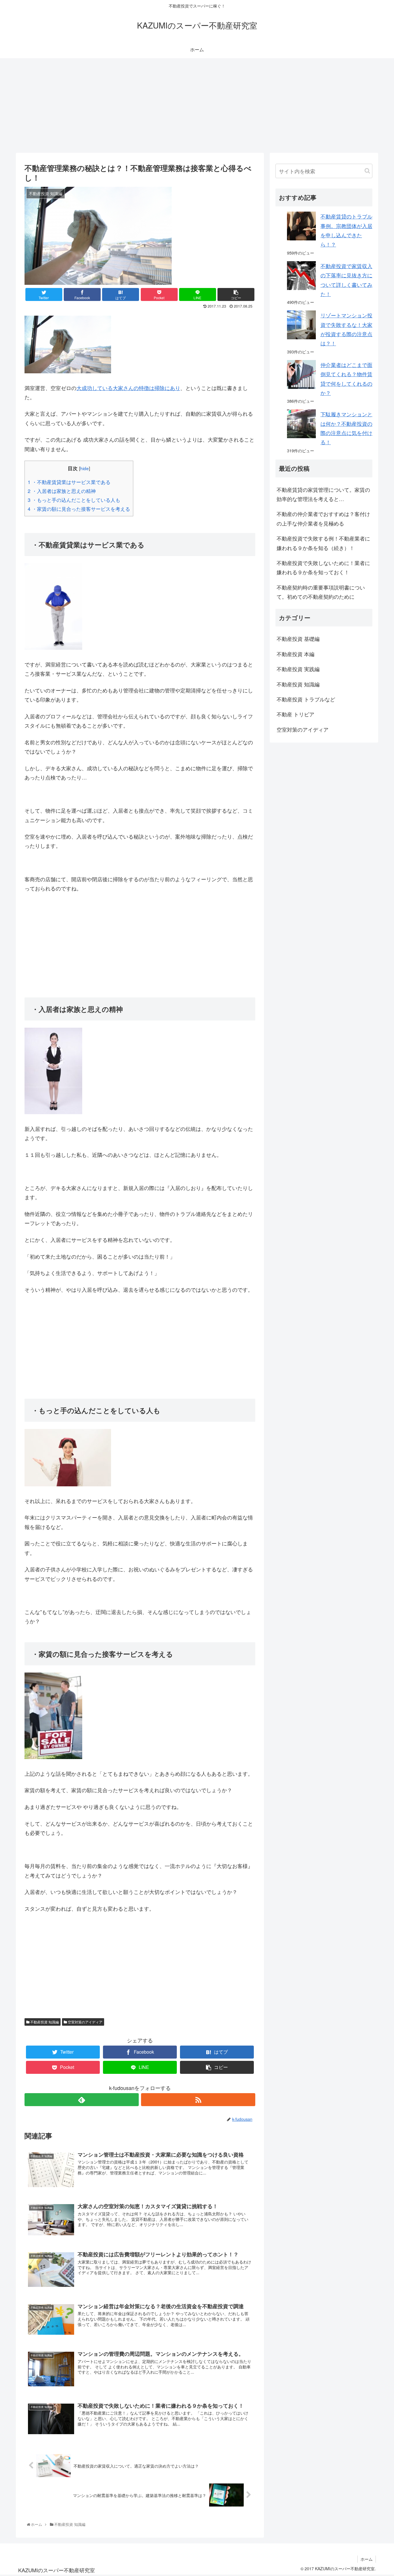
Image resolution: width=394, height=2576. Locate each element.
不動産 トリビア (295, 714)
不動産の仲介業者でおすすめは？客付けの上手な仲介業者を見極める (323, 518)
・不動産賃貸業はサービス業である (69, 482)
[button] (367, 171)
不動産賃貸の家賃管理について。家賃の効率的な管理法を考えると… (323, 494)
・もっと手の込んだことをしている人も (74, 500)
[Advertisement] (197, 106)
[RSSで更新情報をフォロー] (198, 2100)
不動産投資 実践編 (298, 669)
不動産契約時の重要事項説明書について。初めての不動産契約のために (321, 592)
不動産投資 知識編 (44, 2022)
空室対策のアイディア (85, 2022)
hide (85, 468)
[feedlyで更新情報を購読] (82, 2100)
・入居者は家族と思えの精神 (62, 491)
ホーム (367, 2559)
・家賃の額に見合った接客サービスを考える (79, 509)
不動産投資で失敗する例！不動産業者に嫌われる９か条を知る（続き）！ (323, 543)
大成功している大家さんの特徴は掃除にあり (128, 388)
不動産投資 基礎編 (298, 639)
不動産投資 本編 (295, 654)
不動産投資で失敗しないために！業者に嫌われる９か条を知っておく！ (323, 567)
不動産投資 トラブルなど (306, 699)
